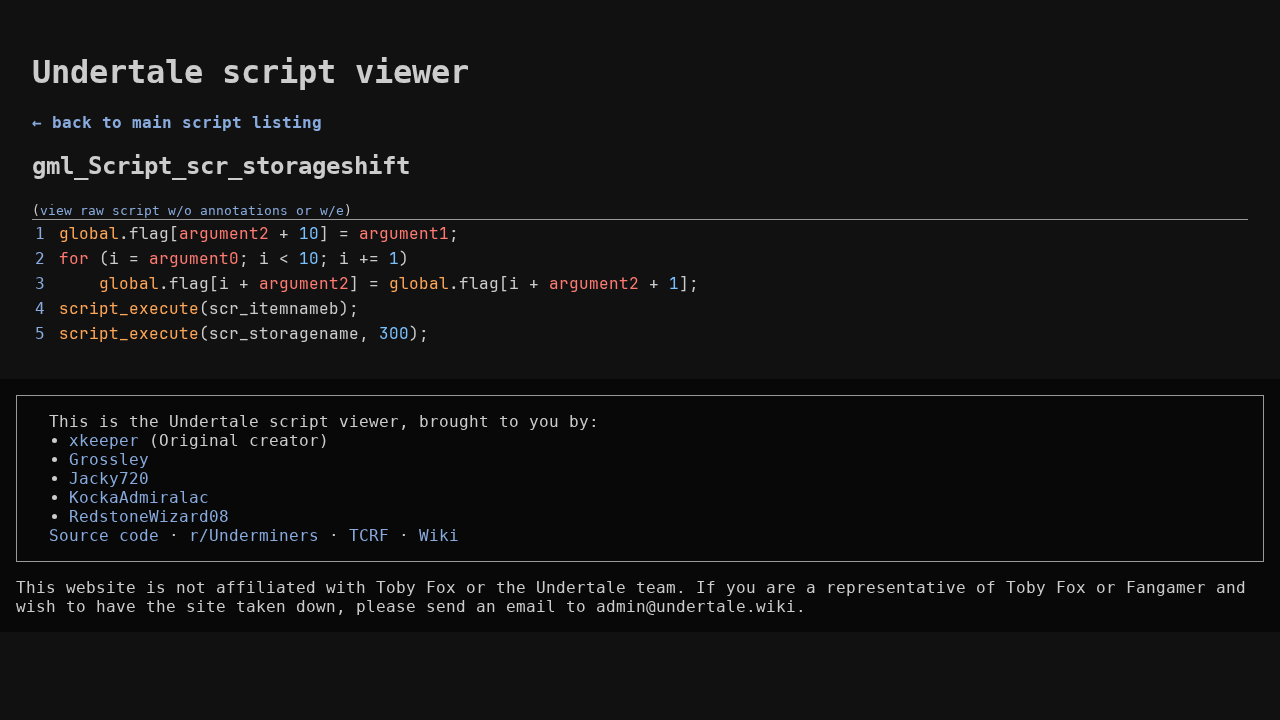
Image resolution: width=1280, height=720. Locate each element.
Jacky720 (109, 478)
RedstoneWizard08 (149, 516)
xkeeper (104, 440)
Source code (104, 535)
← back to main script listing (177, 122)
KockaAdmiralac (139, 497)
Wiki (439, 535)
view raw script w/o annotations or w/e (192, 210)
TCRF (369, 535)
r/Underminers (254, 535)
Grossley (109, 459)
